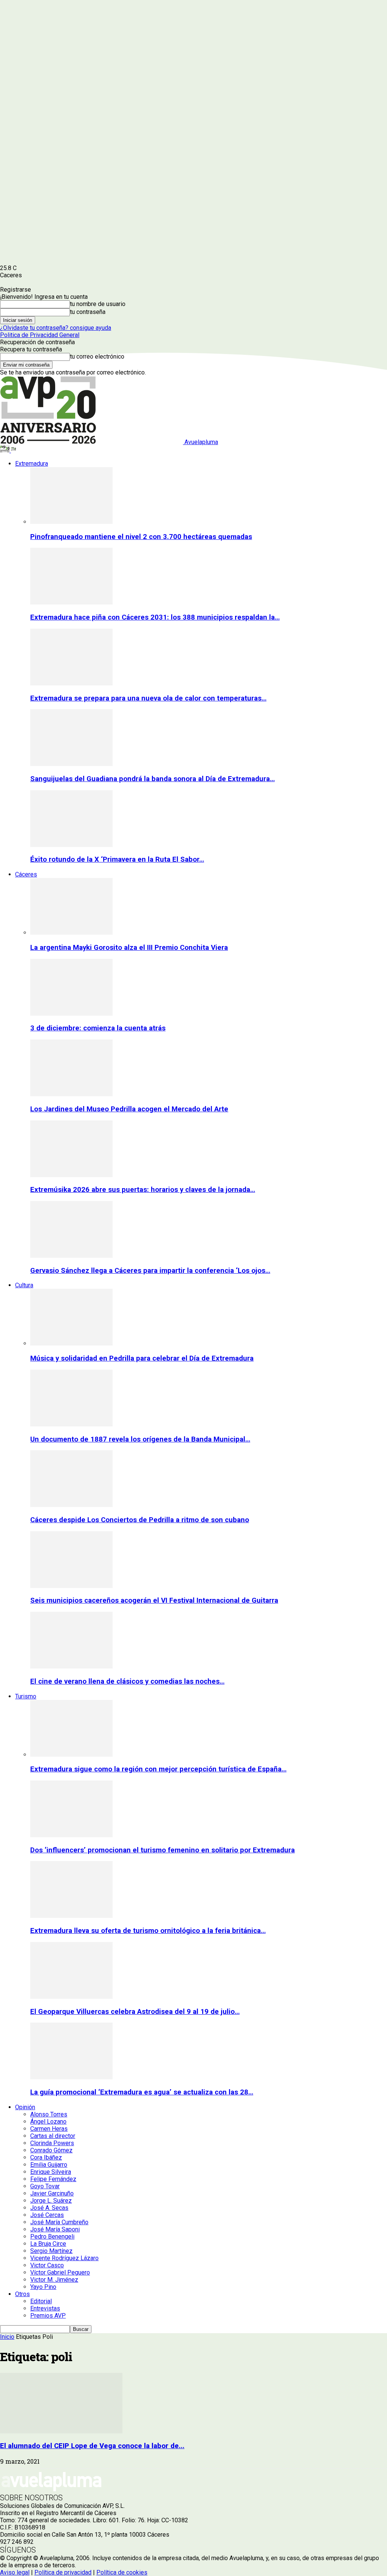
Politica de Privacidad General (40, 335)
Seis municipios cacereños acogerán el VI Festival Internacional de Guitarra (154, 1600)
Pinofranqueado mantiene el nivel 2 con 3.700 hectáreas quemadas (141, 537)
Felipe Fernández (53, 2179)
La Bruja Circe (48, 2244)
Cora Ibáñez (46, 2157)
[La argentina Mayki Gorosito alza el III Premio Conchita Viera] (71, 933)
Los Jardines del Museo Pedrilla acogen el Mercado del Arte (129, 1109)
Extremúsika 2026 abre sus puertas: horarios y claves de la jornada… (143, 1190)
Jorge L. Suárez (51, 2201)
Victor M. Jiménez (54, 2280)
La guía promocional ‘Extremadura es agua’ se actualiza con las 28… (142, 2092)
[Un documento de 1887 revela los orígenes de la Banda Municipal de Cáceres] (71, 1424)
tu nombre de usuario (98, 304)
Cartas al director (53, 2136)
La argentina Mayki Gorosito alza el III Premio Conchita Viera (129, 948)
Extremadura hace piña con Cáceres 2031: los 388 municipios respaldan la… (155, 617)
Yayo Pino (43, 2287)
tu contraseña (88, 312)
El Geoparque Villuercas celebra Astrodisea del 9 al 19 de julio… (135, 2012)
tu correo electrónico (97, 357)
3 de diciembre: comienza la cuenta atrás (98, 1028)
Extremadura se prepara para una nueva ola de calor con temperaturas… (148, 698)
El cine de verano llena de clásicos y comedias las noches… (127, 1681)
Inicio (7, 2337)
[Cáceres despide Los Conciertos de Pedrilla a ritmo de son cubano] (71, 1505)
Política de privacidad (63, 2572)
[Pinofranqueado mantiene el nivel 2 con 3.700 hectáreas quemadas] (71, 522)
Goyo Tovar (45, 2186)
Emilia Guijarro (49, 2165)
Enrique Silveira (51, 2172)
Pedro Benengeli (52, 2237)
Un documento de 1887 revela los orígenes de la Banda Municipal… (140, 1439)
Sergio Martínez (51, 2251)
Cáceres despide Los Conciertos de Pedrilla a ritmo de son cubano (140, 1520)
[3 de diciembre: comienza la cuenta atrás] (71, 1014)
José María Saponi (55, 2229)
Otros (22, 2294)
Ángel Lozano (48, 2122)
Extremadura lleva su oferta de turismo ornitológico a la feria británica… (148, 1931)
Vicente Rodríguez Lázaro (64, 2258)
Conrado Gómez (51, 2150)
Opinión (25, 2107)
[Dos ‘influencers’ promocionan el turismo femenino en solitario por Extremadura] (71, 1835)
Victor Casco (47, 2265)
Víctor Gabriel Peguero (60, 2272)
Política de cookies (122, 2572)
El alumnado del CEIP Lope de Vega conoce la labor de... (92, 2446)
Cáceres (26, 874)
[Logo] (5, 450)
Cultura (24, 1285)
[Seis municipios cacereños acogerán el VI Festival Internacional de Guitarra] (71, 1586)
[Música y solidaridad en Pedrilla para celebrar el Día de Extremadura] (71, 1343)
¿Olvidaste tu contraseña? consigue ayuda (56, 328)
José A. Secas (49, 2208)
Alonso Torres (49, 2114)
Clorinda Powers (52, 2143)
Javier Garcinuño (52, 2193)
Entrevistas (45, 2308)
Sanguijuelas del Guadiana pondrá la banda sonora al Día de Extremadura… (152, 779)
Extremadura (32, 464)
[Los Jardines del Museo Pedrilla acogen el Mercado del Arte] (71, 1094)
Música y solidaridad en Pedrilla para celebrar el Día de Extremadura (142, 1358)
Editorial (41, 2301)
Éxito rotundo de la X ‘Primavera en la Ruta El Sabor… (117, 859)
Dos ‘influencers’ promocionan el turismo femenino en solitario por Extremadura (163, 1850)
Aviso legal (15, 2572)
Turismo (26, 1696)
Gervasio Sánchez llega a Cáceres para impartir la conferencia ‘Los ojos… (150, 1271)
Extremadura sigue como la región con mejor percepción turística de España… (158, 1769)
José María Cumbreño (59, 2222)
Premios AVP (48, 2316)
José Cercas (47, 2215)
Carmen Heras (49, 2129)
